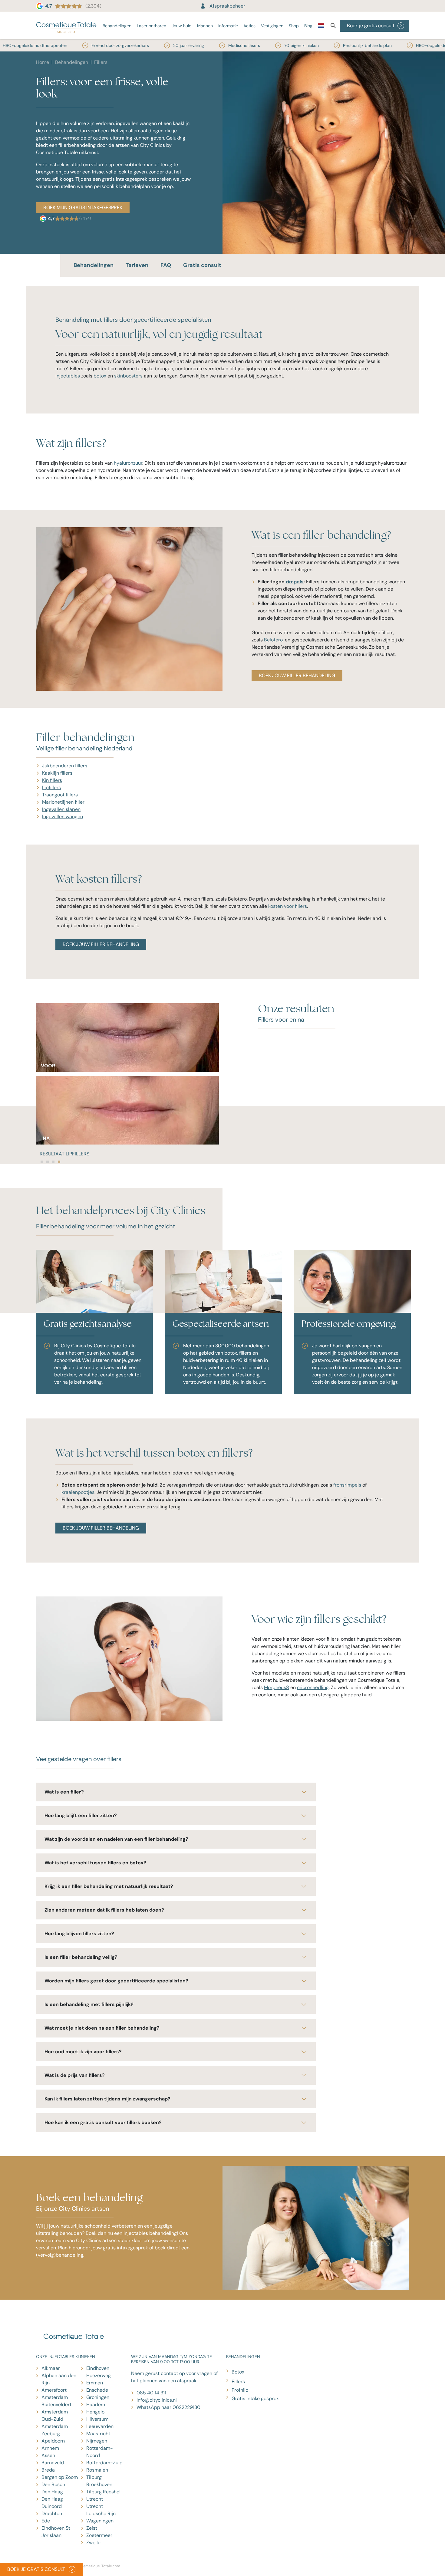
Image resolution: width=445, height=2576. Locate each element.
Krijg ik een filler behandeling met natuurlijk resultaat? (109, 1886)
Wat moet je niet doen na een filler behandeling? (102, 2028)
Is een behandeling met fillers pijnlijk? (89, 2004)
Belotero (273, 640)
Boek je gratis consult (371, 26)
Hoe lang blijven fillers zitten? (79, 1934)
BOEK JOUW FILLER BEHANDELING (297, 675)
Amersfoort (54, 2390)
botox (100, 376)
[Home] (66, 26)
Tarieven (137, 265)
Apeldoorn (53, 2441)
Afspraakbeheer (227, 6)
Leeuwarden (100, 2426)
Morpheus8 (277, 1687)
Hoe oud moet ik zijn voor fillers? (83, 2052)
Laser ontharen (152, 26)
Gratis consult (202, 265)
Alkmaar (51, 2368)
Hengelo (95, 2412)
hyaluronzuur (128, 463)
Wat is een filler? (64, 1792)
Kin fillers (52, 780)
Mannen (205, 26)
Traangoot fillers (60, 795)
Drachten (52, 2513)
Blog (308, 26)
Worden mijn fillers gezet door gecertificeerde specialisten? (116, 1981)
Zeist (92, 2528)
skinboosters (128, 376)
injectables (68, 376)
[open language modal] (321, 27)
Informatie (228, 26)
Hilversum (97, 2419)
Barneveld (53, 2463)
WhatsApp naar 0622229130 (168, 2407)
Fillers (238, 2382)
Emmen (95, 2383)
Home (43, 62)
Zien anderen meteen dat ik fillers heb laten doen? (104, 1910)
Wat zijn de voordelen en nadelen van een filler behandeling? (116, 1839)
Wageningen (100, 2521)
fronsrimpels (347, 1485)
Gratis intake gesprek (255, 2398)
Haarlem (96, 2405)
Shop (294, 26)
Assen (48, 2455)
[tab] (42, 1162)
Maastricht (98, 2434)
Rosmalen (97, 2470)
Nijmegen (97, 2441)
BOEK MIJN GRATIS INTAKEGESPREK (83, 208)
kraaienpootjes (78, 1492)
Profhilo (240, 2390)
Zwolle (93, 2543)
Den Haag (52, 2492)
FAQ (166, 265)
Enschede (97, 2390)
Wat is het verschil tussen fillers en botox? (95, 1863)
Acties (249, 26)
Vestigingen (272, 26)
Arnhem (50, 2448)
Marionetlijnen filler (63, 802)
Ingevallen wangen (63, 817)
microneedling (313, 1687)
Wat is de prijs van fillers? (75, 2075)
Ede (46, 2521)
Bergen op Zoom (60, 2477)
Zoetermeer (99, 2535)
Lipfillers (51, 787)
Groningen (98, 2397)
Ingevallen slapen (61, 809)
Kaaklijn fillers (57, 773)
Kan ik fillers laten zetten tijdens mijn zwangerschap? (107, 2099)
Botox (238, 2372)
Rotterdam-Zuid (104, 2463)
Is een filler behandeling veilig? (81, 1957)
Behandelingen (117, 26)
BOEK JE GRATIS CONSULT (36, 2569)
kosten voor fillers (288, 906)
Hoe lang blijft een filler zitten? (81, 1815)
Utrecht (95, 2499)
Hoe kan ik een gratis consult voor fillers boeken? (103, 2122)
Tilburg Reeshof (104, 2492)
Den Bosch (53, 2484)
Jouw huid (182, 26)
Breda (48, 2470)
